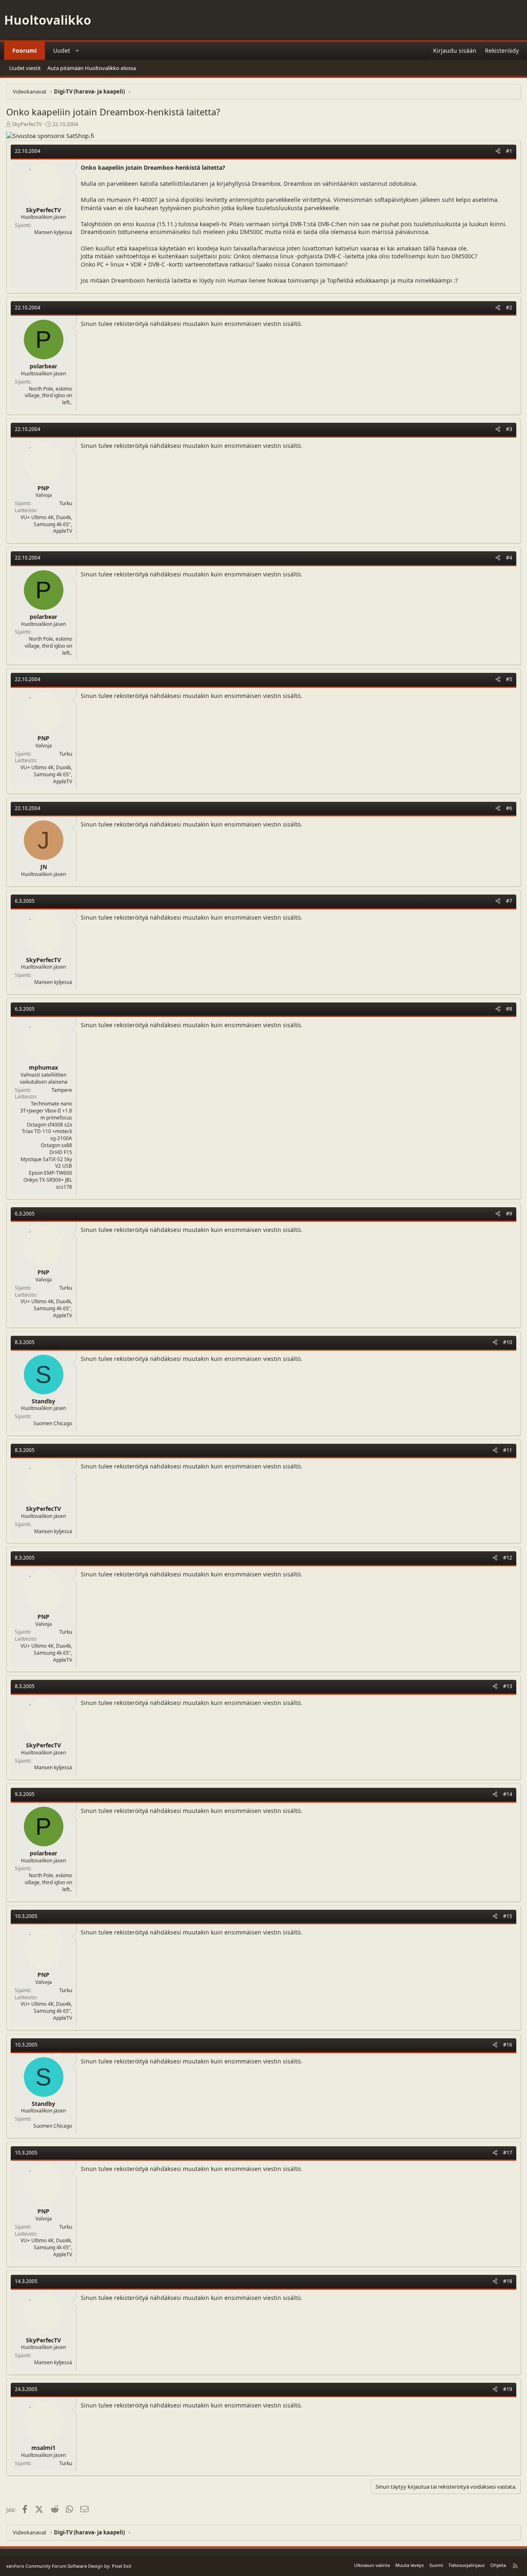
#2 (509, 308)
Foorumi (24, 50)
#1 (509, 151)
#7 (509, 901)
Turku (66, 503)
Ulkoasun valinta (372, 2565)
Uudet (62, 50)
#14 (508, 1794)
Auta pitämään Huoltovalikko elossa (92, 68)
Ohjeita (498, 2565)
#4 (509, 558)
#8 (509, 1009)
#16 (508, 2045)
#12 (508, 1558)
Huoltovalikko (48, 20)
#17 (508, 2153)
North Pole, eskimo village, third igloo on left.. (48, 396)
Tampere (62, 1090)
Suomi (436, 2565)
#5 (509, 679)
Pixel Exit (122, 2566)
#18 (508, 2281)
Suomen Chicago (53, 1423)
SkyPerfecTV (27, 124)
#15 (508, 1916)
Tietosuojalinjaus (466, 2565)
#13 (508, 1686)
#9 (509, 1214)
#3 (509, 429)
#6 (509, 808)
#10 (508, 1342)
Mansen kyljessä (53, 232)
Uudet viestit (25, 68)
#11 (508, 1450)
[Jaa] (498, 151)
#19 (508, 2389)
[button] (77, 51)
